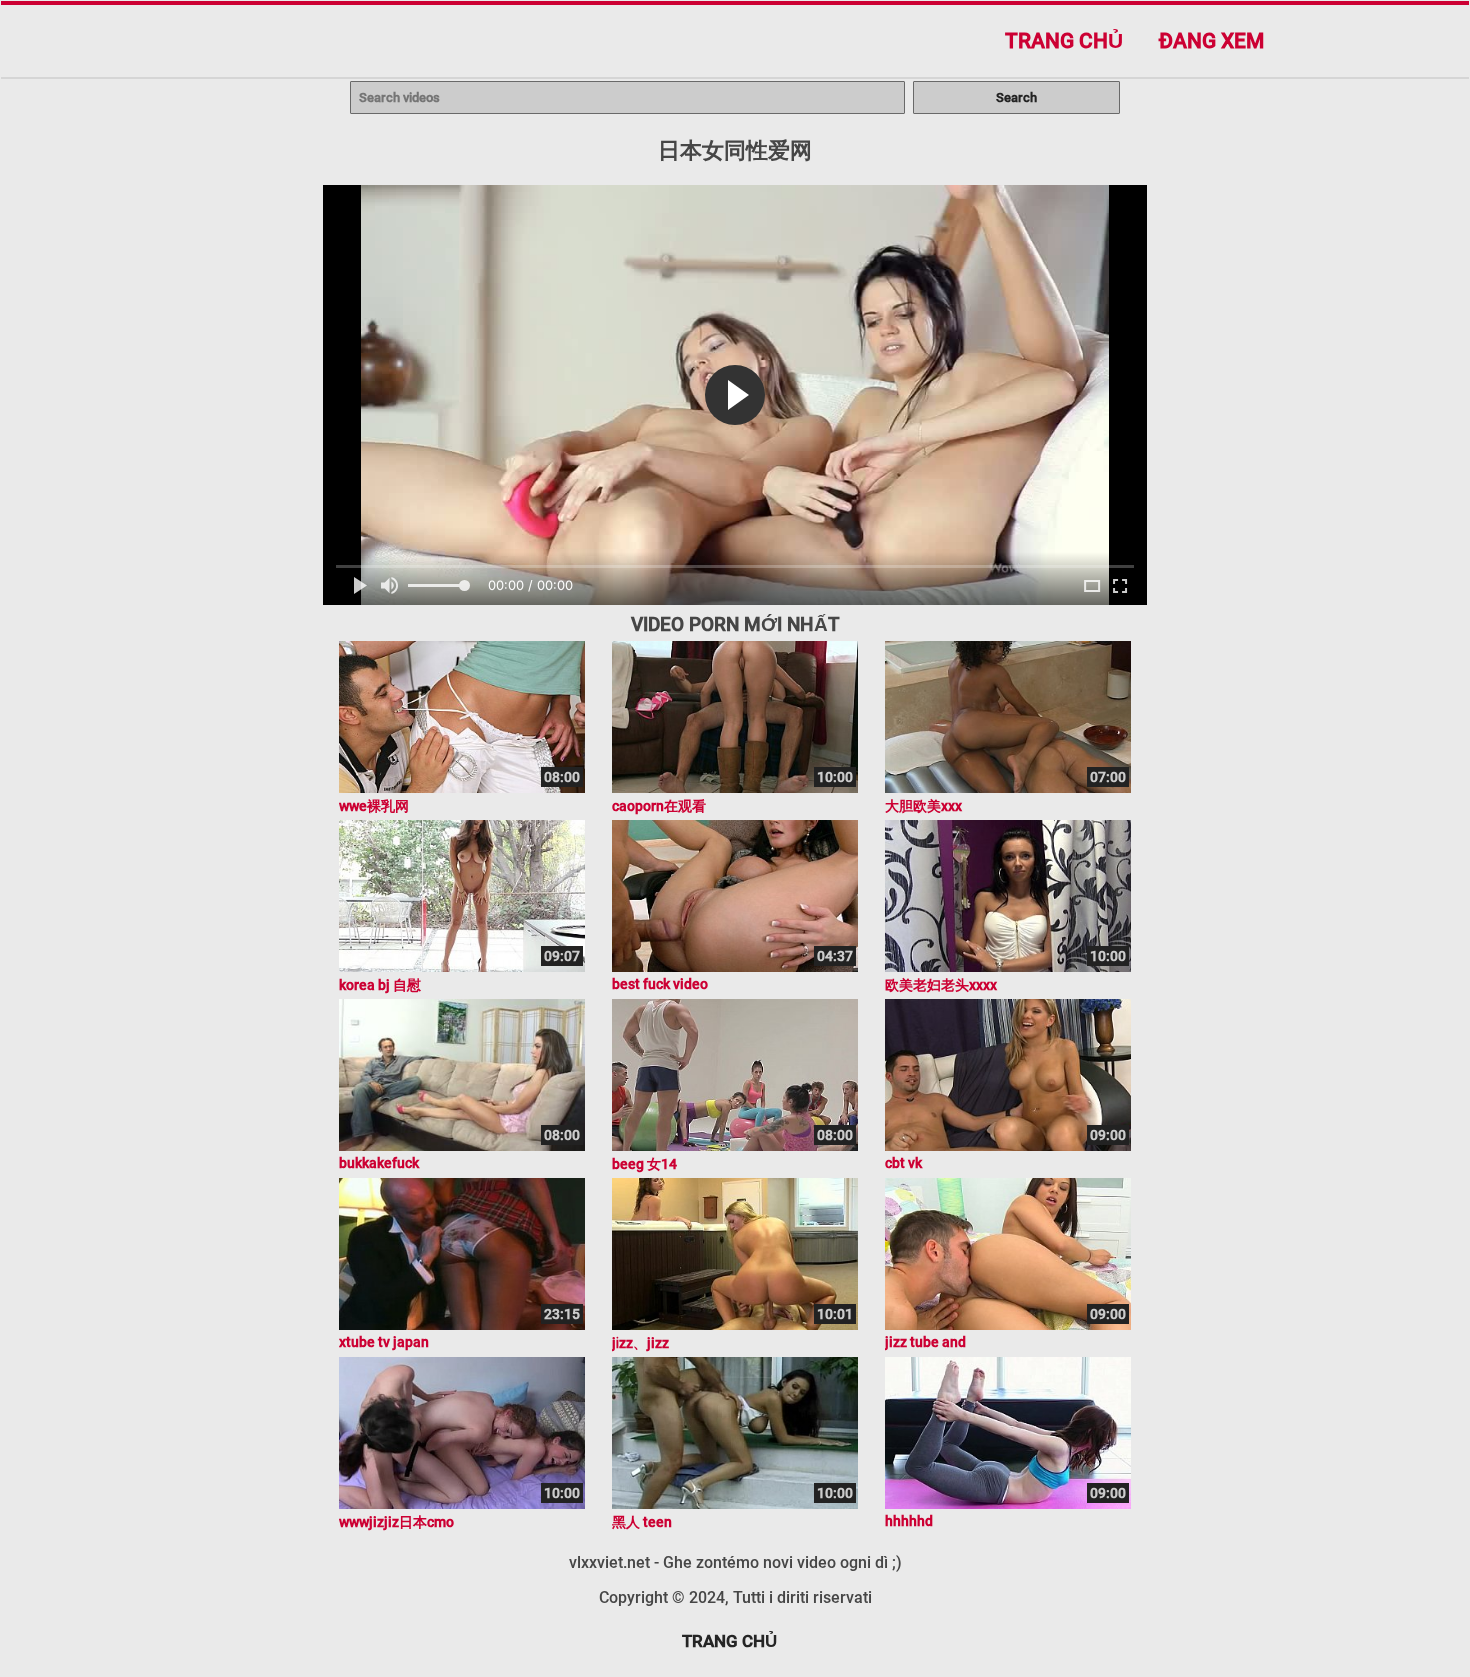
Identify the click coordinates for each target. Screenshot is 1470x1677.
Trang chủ (1064, 41)
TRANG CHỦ (729, 1641)
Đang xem (1211, 41)
